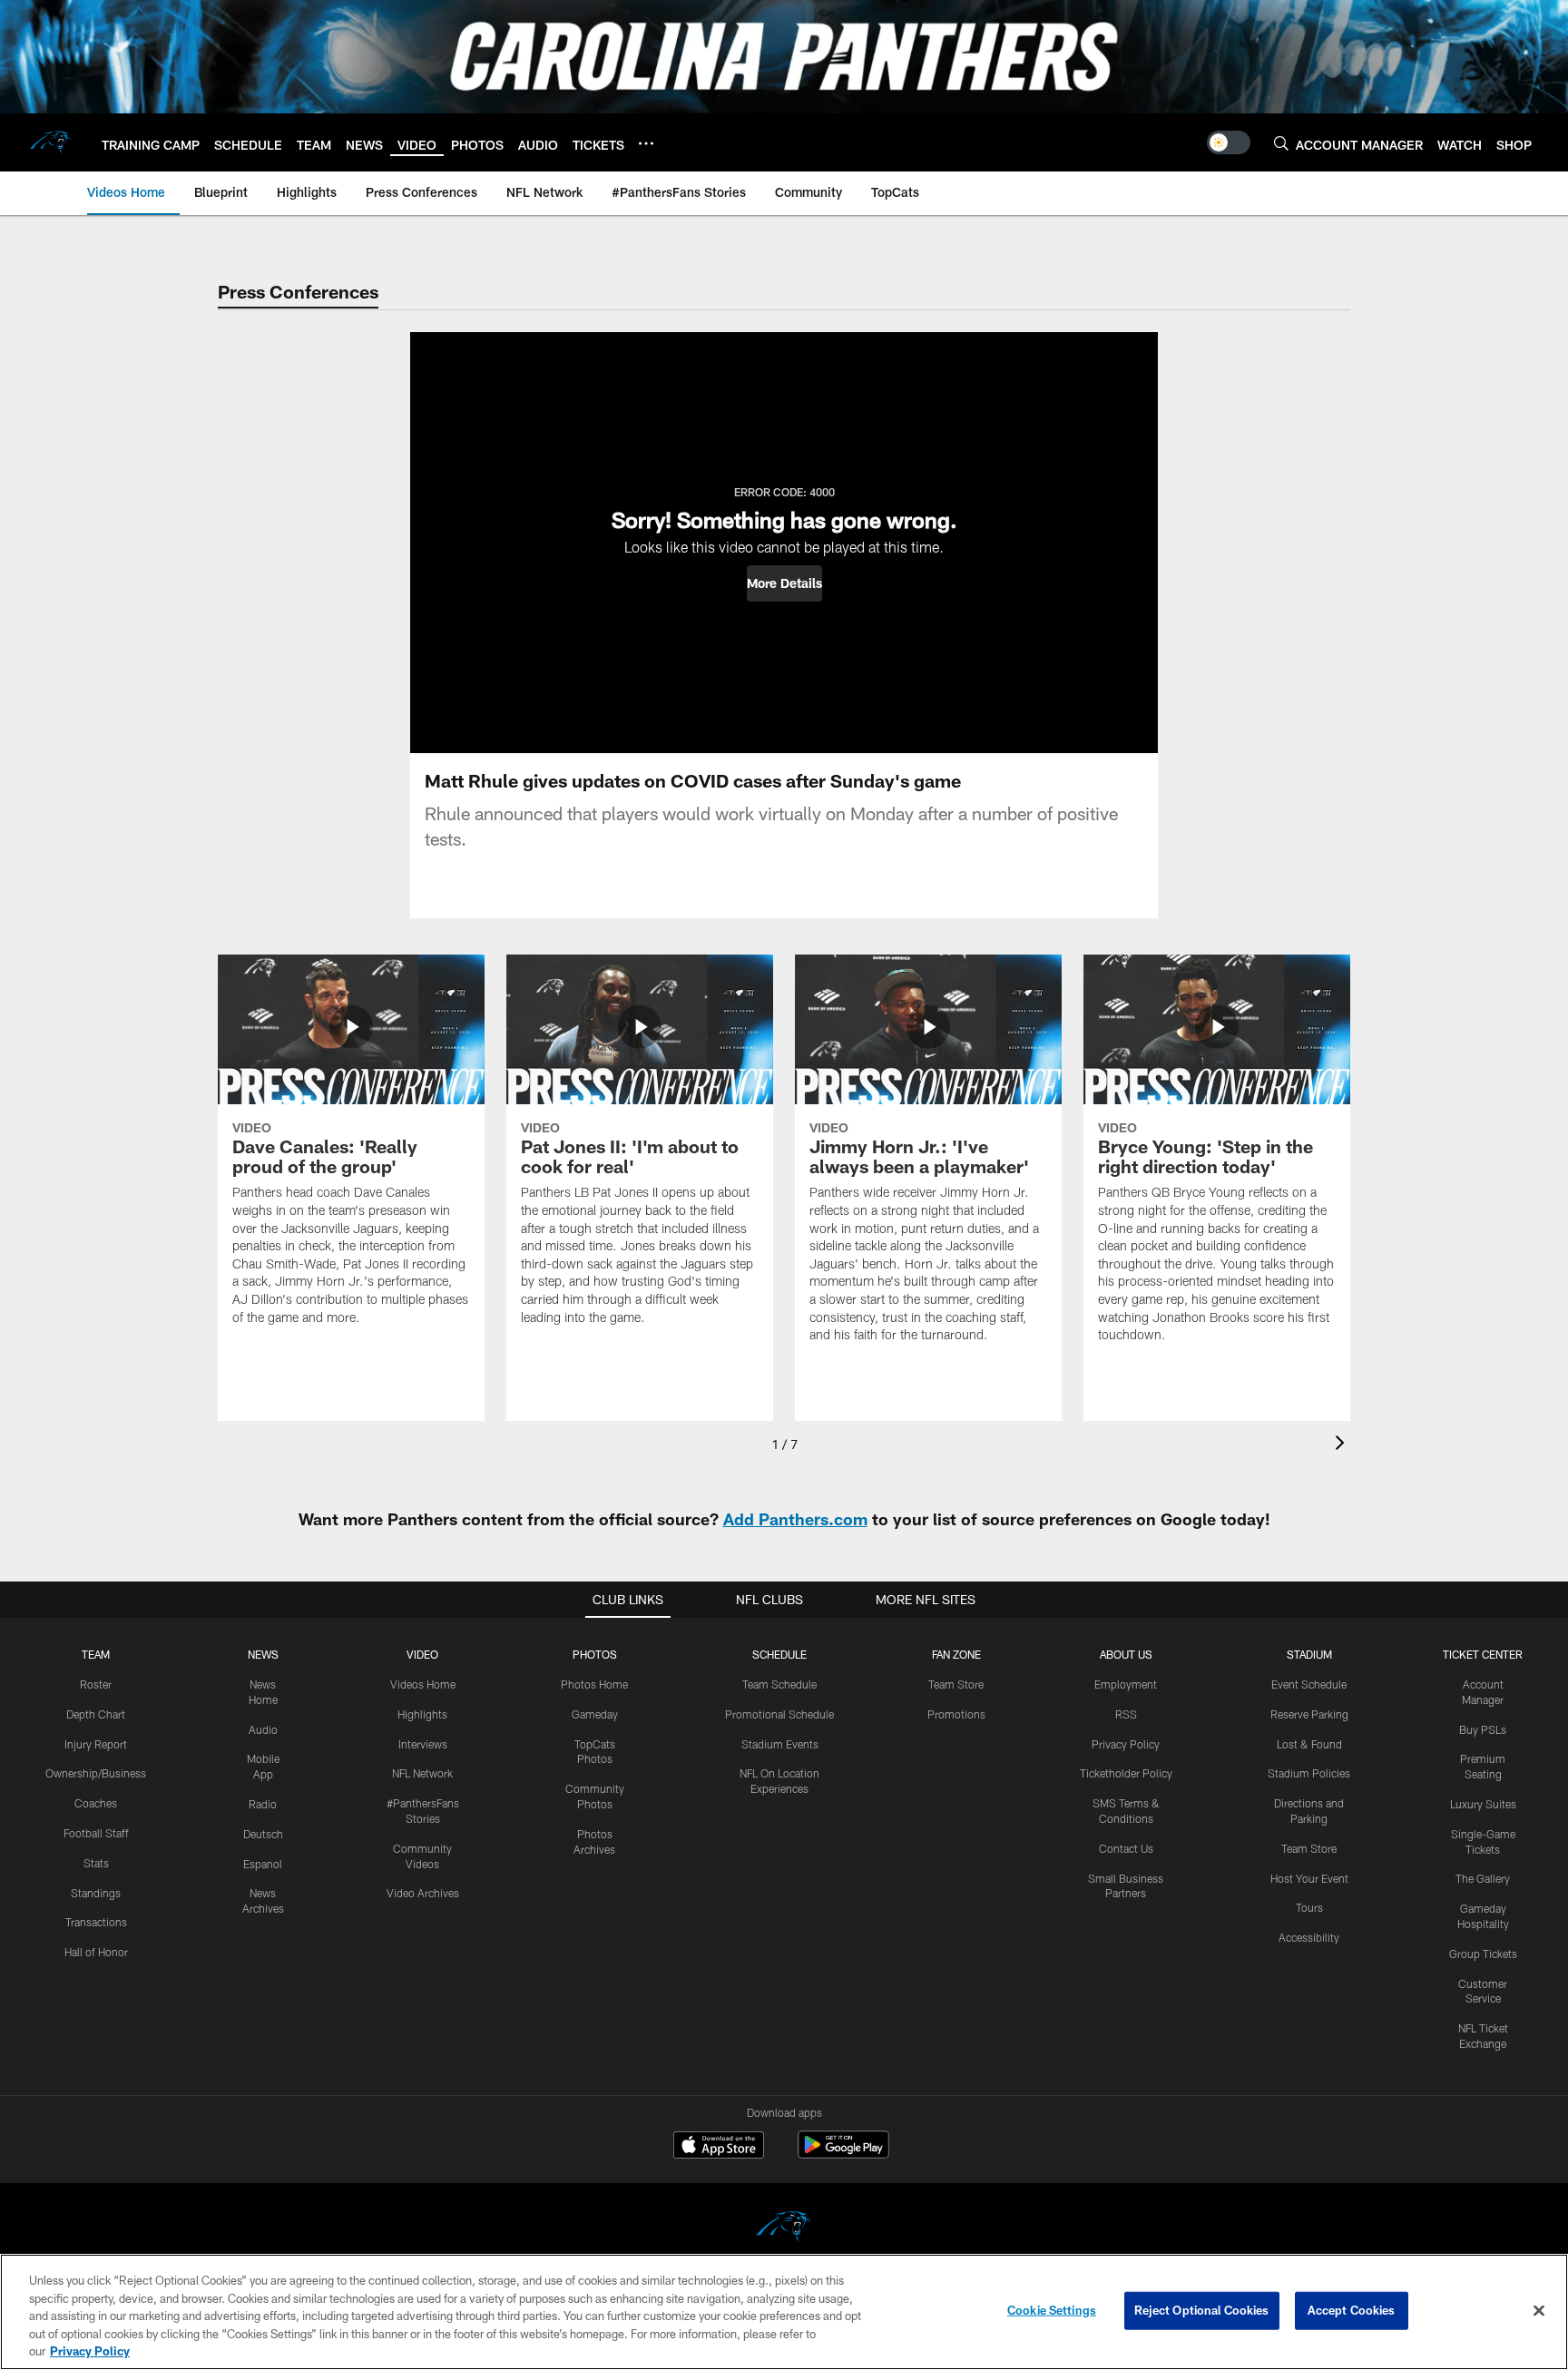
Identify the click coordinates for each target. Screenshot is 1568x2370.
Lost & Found (1309, 1744)
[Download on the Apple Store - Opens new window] (719, 2147)
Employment (1126, 1684)
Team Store (956, 1684)
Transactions (96, 1922)
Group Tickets (1483, 1954)
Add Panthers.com (795, 1519)
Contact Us (1126, 1848)
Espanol (263, 1864)
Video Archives (423, 1893)
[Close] (1539, 2311)
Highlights (422, 1714)
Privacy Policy (1126, 1744)
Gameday (595, 1714)
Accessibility (1309, 1937)
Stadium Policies (1309, 1773)
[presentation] (1343, 1445)
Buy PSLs (1483, 1729)
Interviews (423, 1744)
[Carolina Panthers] (784, 2229)
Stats (96, 1863)
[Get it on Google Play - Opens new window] (843, 2154)
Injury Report (96, 1744)
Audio (263, 1729)
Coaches (96, 1803)
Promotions (956, 1714)
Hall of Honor (96, 1952)
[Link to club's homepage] (51, 142)
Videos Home (423, 1684)
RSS (1126, 1714)
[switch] (1229, 142)
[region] (784, 2312)
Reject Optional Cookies (1202, 2310)
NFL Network (422, 1773)
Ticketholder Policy (1126, 1773)
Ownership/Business (96, 1773)
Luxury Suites (1483, 1804)
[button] (784, 583)
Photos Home (594, 1684)
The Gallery (1483, 1878)
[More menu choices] (646, 143)
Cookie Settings (1052, 2310)
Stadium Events (780, 1744)
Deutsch (263, 1834)
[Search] (1281, 143)
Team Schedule (779, 1684)
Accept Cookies (1352, 2310)
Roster (96, 1684)
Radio (263, 1804)
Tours (1309, 1907)
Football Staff (96, 1833)
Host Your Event (1309, 1878)
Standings (96, 1893)
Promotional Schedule (779, 1714)
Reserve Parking (1309, 1714)
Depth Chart (96, 1714)
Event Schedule (1309, 1684)
